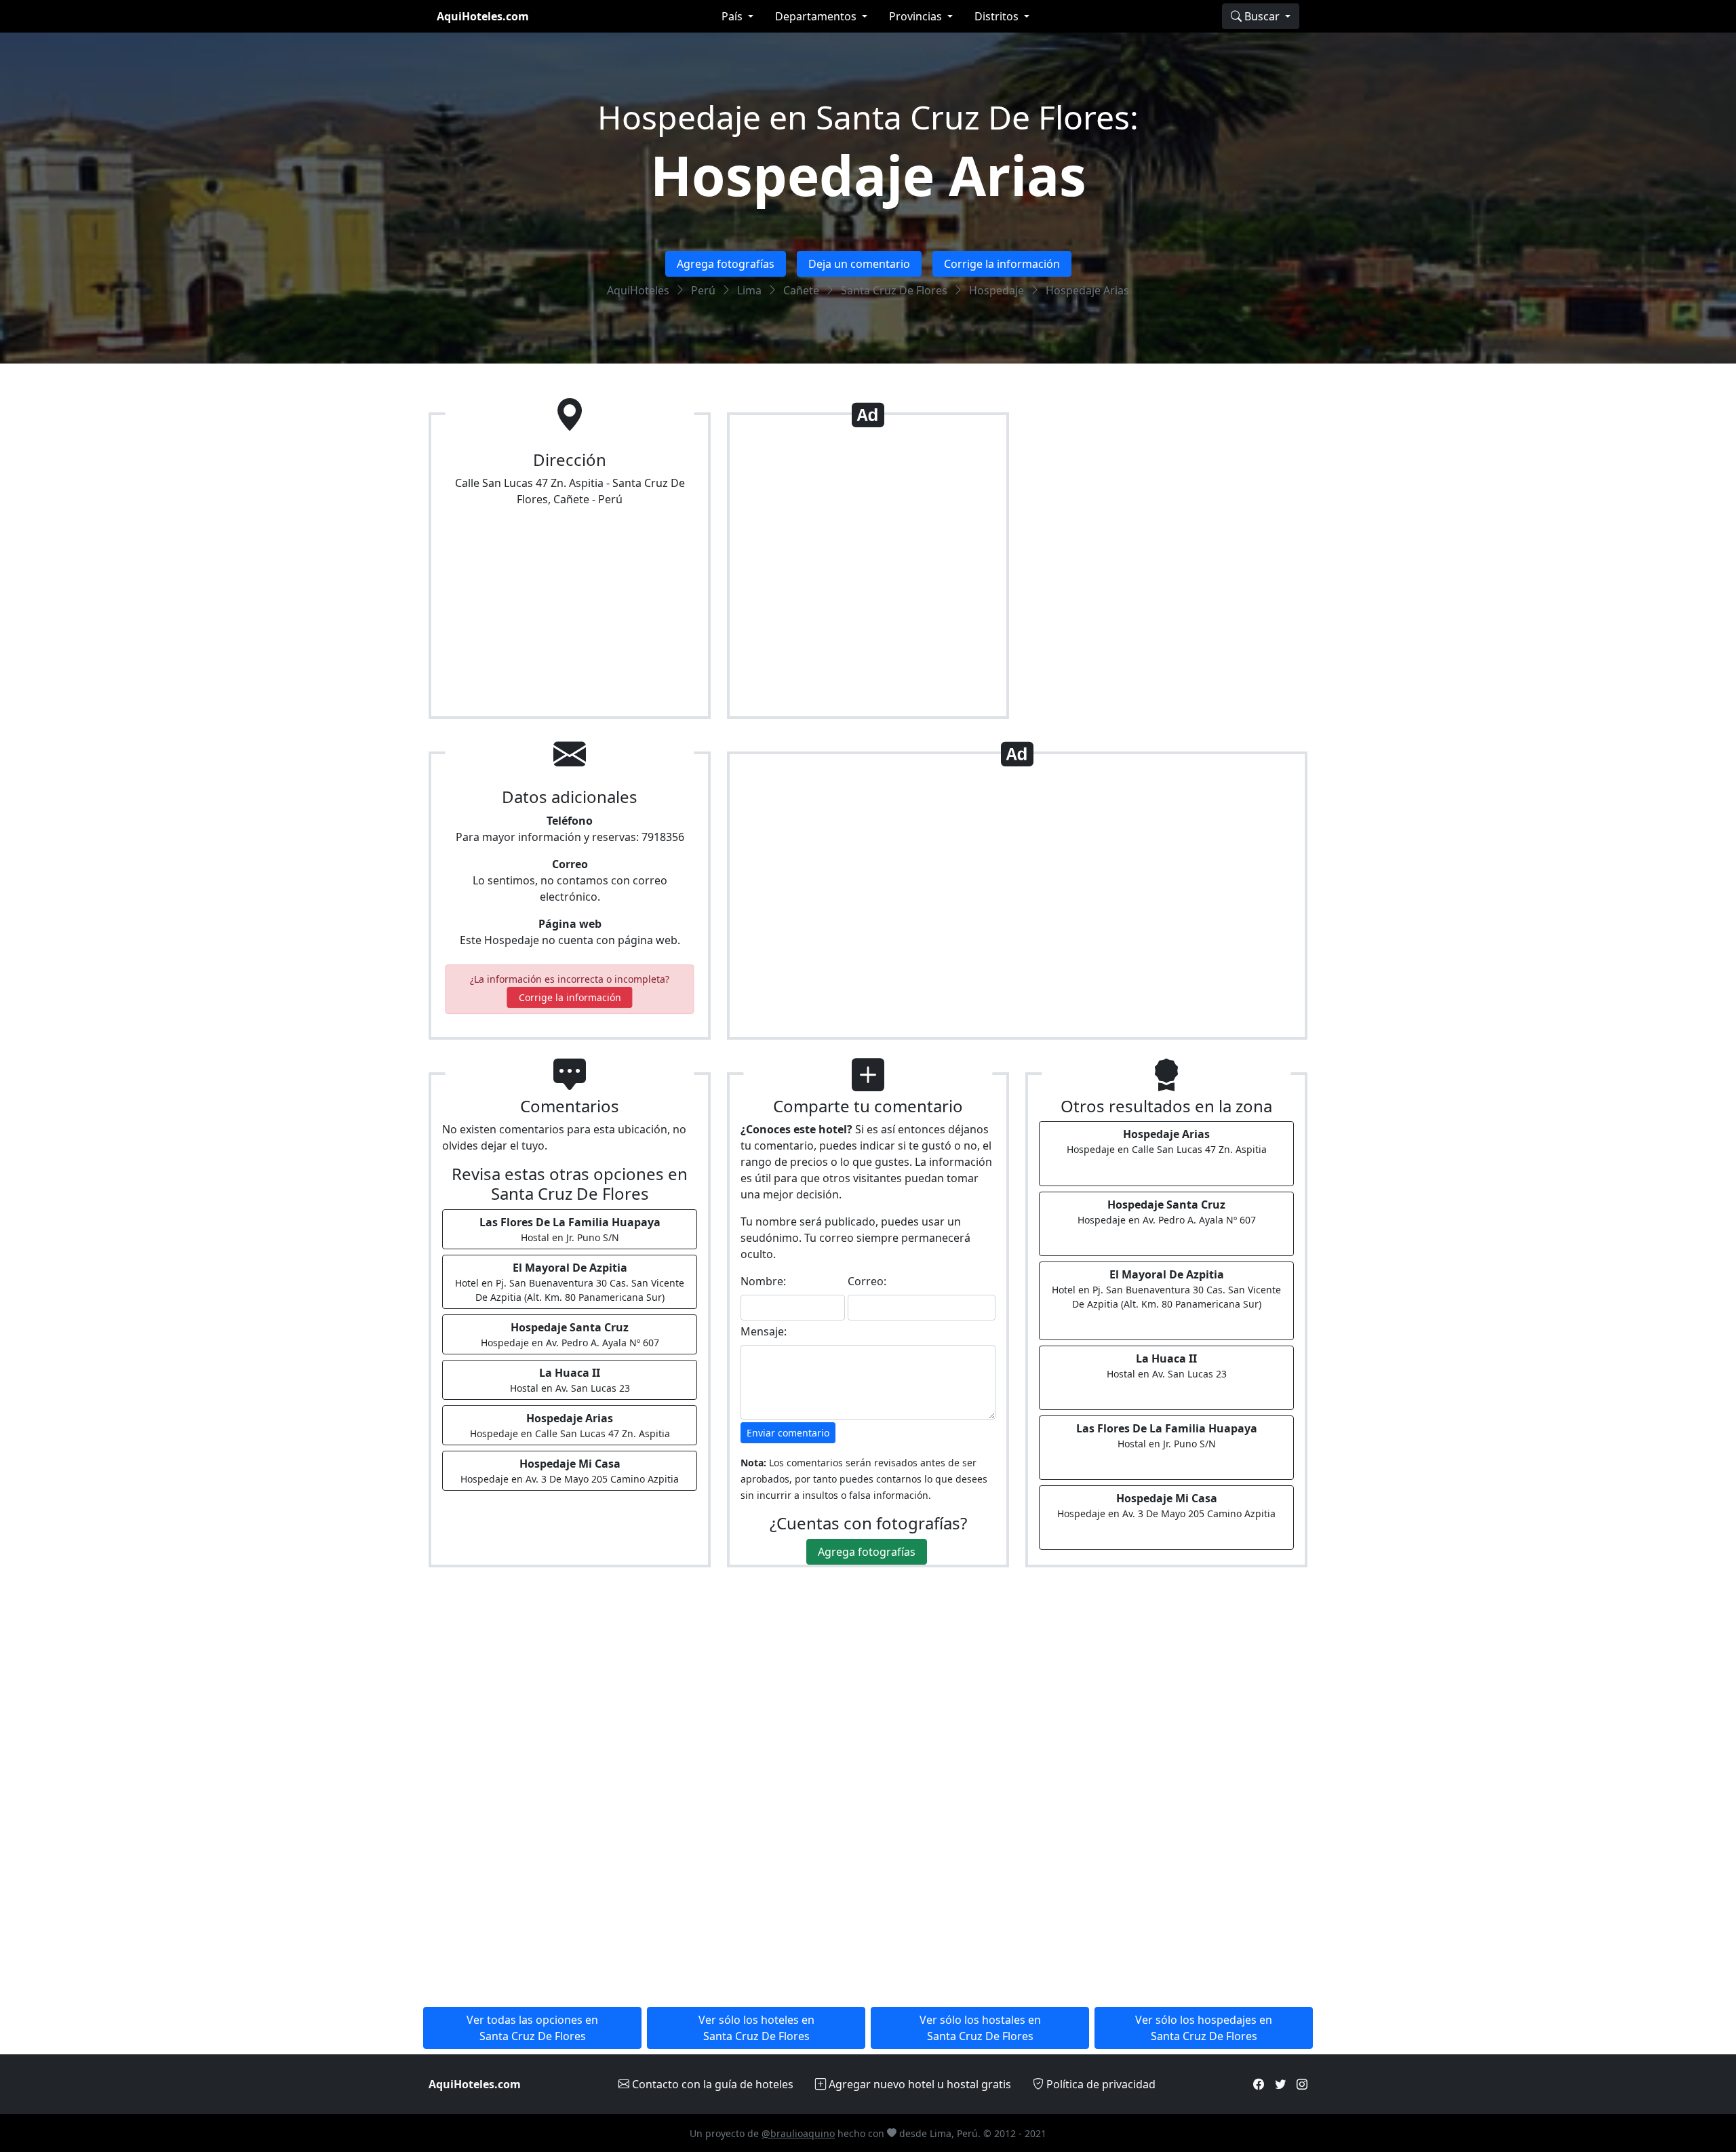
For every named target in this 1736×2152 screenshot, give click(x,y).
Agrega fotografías (726, 264)
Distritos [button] (998, 16)
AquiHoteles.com (483, 16)
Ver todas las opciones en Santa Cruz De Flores (532, 2028)
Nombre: (763, 1281)
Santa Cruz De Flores (894, 290)
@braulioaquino (798, 2133)
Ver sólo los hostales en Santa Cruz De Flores (980, 2028)
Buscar (1262, 16)
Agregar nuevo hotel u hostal (919, 2084)
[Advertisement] (868, 571)
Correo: (867, 1281)
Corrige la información (1002, 264)
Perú (703, 290)
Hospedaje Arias (868, 175)
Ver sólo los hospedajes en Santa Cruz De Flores (1204, 2028)
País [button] (733, 16)
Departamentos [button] (817, 16)
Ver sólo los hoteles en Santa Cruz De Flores (756, 2028)
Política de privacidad (1100, 2084)
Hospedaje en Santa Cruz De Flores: (868, 117)
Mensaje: (764, 1331)
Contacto (711, 2084)
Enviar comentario (788, 1433)
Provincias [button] (917, 16)
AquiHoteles (638, 290)
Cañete (801, 290)
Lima (749, 290)
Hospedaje (997, 290)
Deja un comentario (859, 264)
